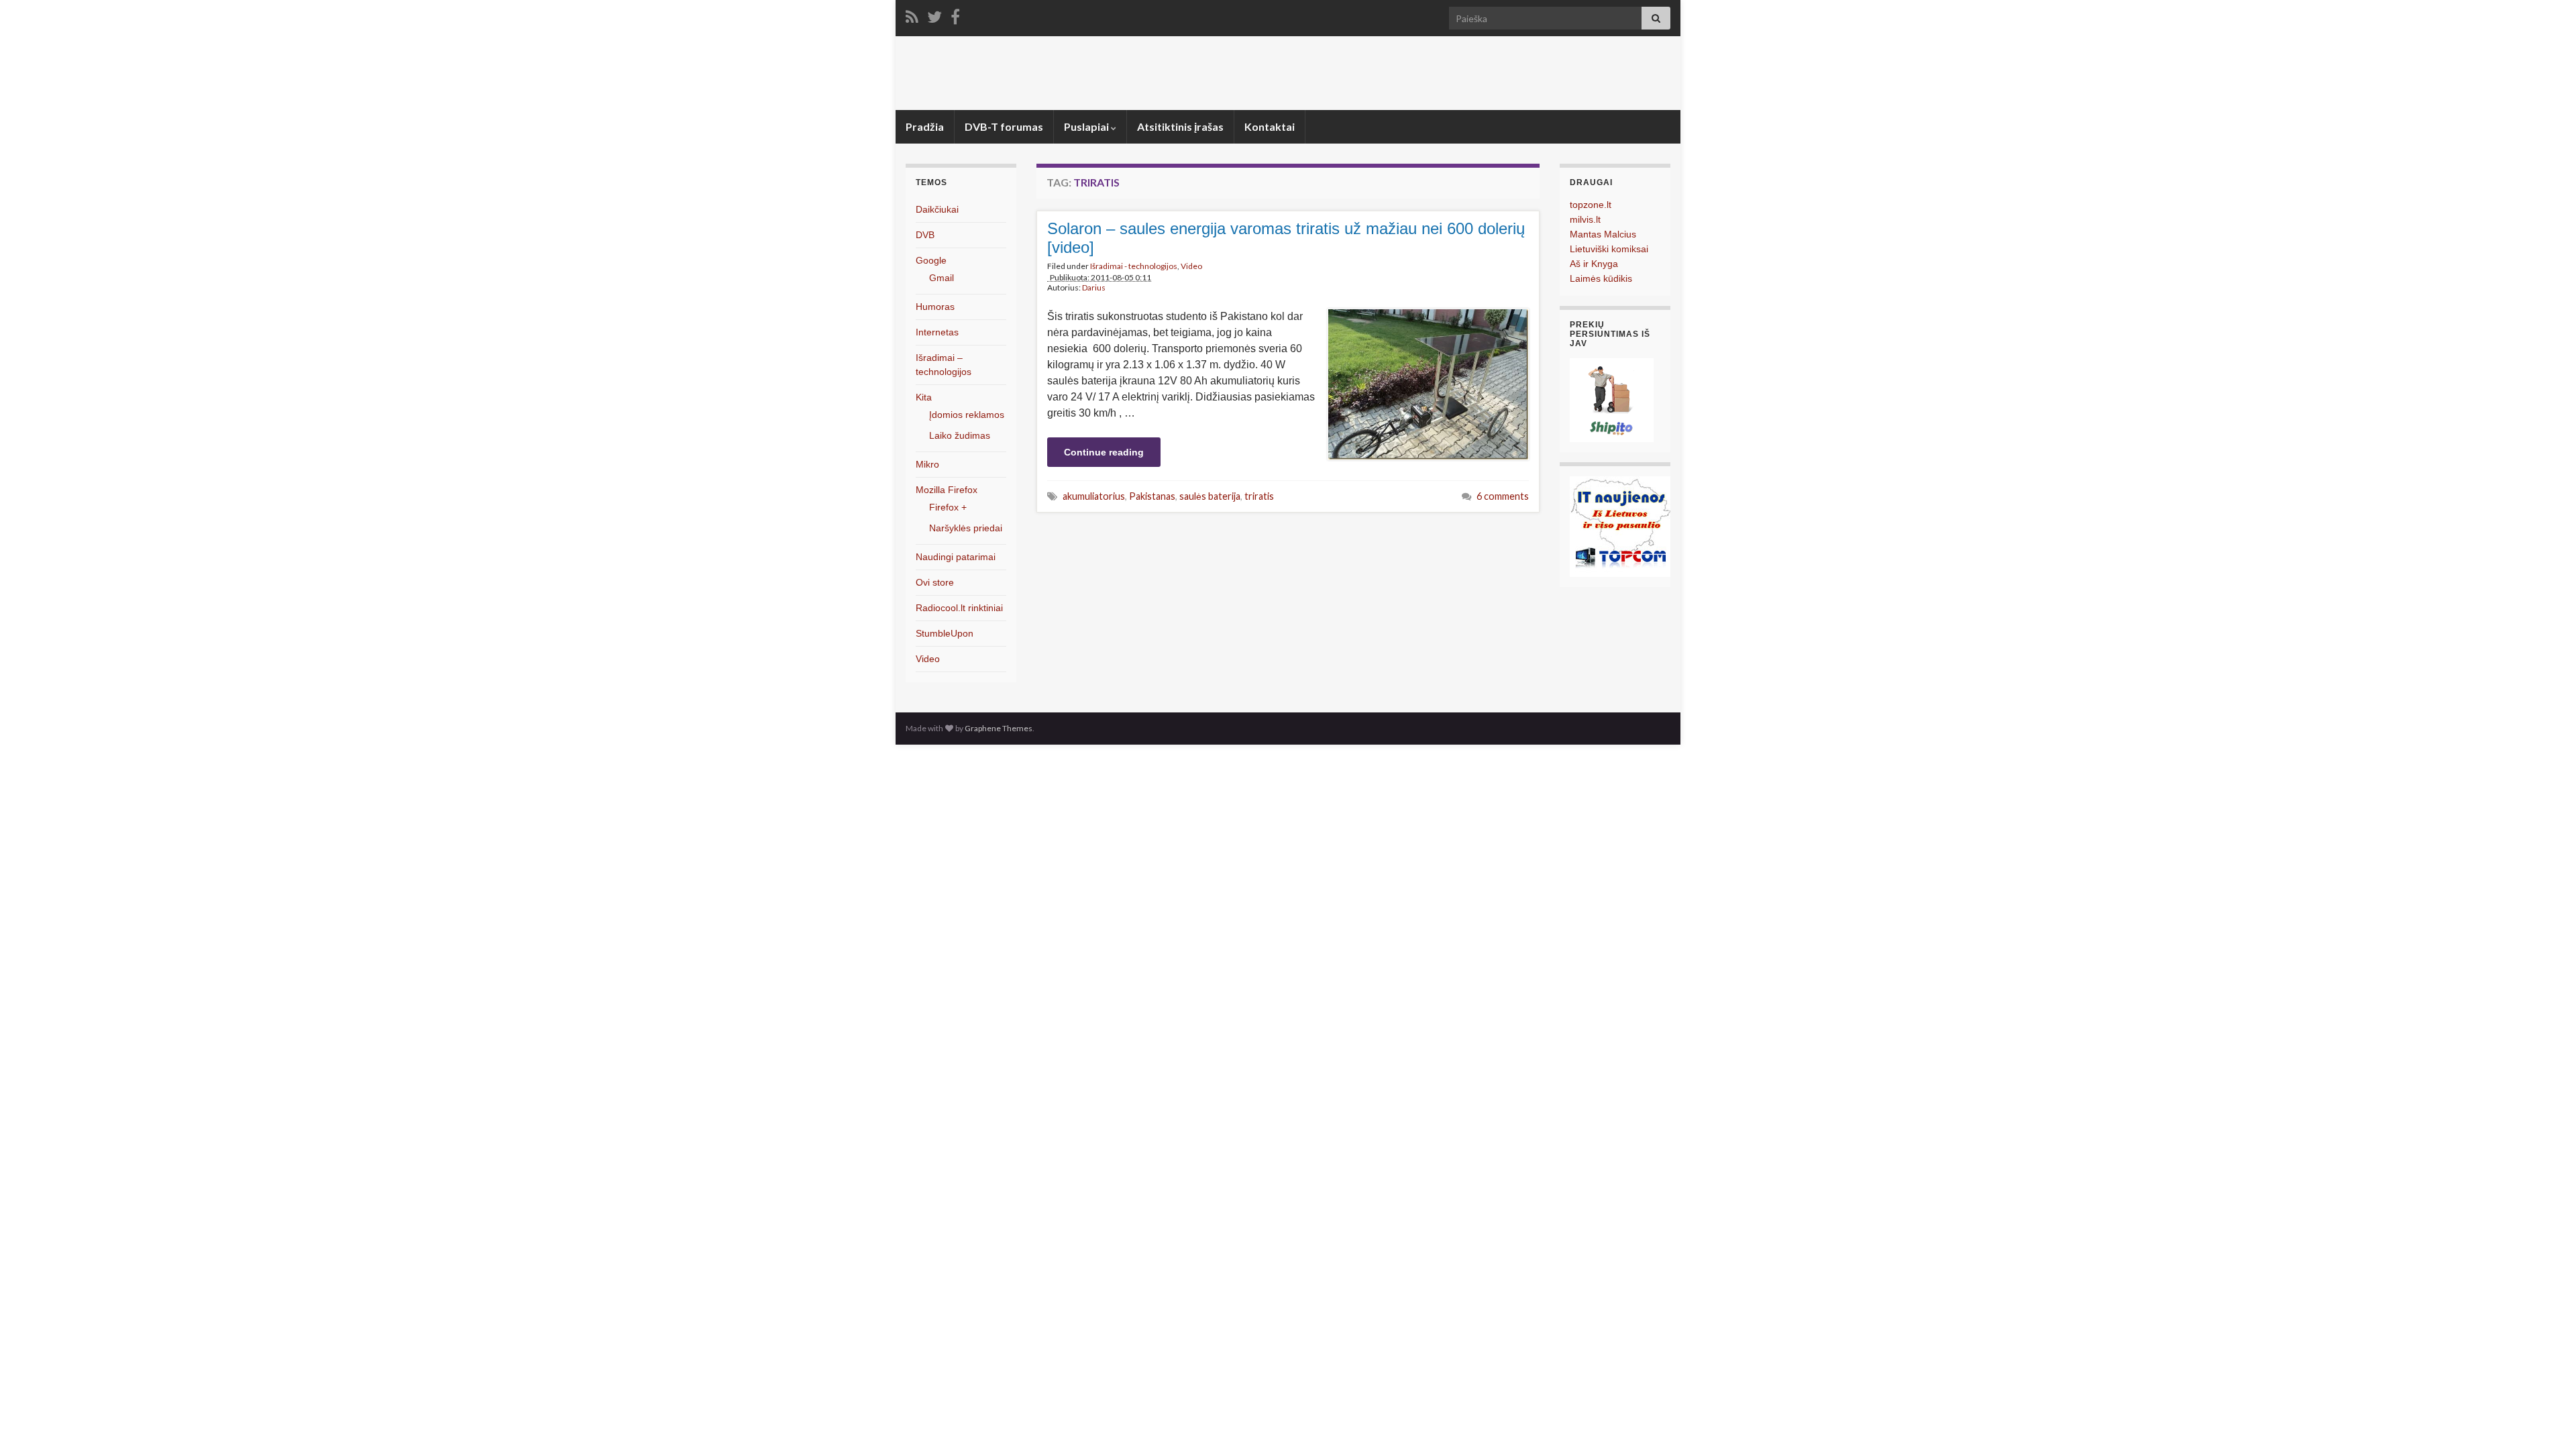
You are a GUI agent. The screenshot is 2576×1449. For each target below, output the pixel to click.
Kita (924, 397)
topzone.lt (1591, 205)
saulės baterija (1210, 496)
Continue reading (1104, 452)
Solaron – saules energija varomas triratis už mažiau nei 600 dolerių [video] (1286, 238)
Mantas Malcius (1603, 234)
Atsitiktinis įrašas (1180, 126)
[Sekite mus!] (934, 14)
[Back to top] (2546, 1419)
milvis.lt (1585, 219)
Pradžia (925, 126)
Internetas (937, 332)
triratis (1259, 496)
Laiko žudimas (960, 435)
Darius (1094, 287)
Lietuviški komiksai (1609, 249)
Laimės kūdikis (1601, 278)
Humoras (935, 307)
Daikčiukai (937, 209)
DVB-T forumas (1004, 126)
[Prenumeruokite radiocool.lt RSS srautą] (912, 14)
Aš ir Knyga (1594, 264)
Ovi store (935, 582)
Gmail (942, 278)
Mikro (927, 464)
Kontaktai (1270, 126)
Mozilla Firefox (947, 490)
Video (1191, 266)
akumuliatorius (1094, 496)
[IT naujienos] (1620, 526)
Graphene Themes (999, 728)
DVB (925, 235)
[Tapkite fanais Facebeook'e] (955, 14)
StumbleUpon (945, 633)
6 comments (1503, 496)
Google (931, 260)
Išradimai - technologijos (1134, 266)
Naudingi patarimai (956, 557)
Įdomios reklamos (967, 415)
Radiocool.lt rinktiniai (959, 608)
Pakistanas (1152, 496)
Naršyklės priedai (966, 528)
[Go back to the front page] (1288, 73)
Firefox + (948, 507)
